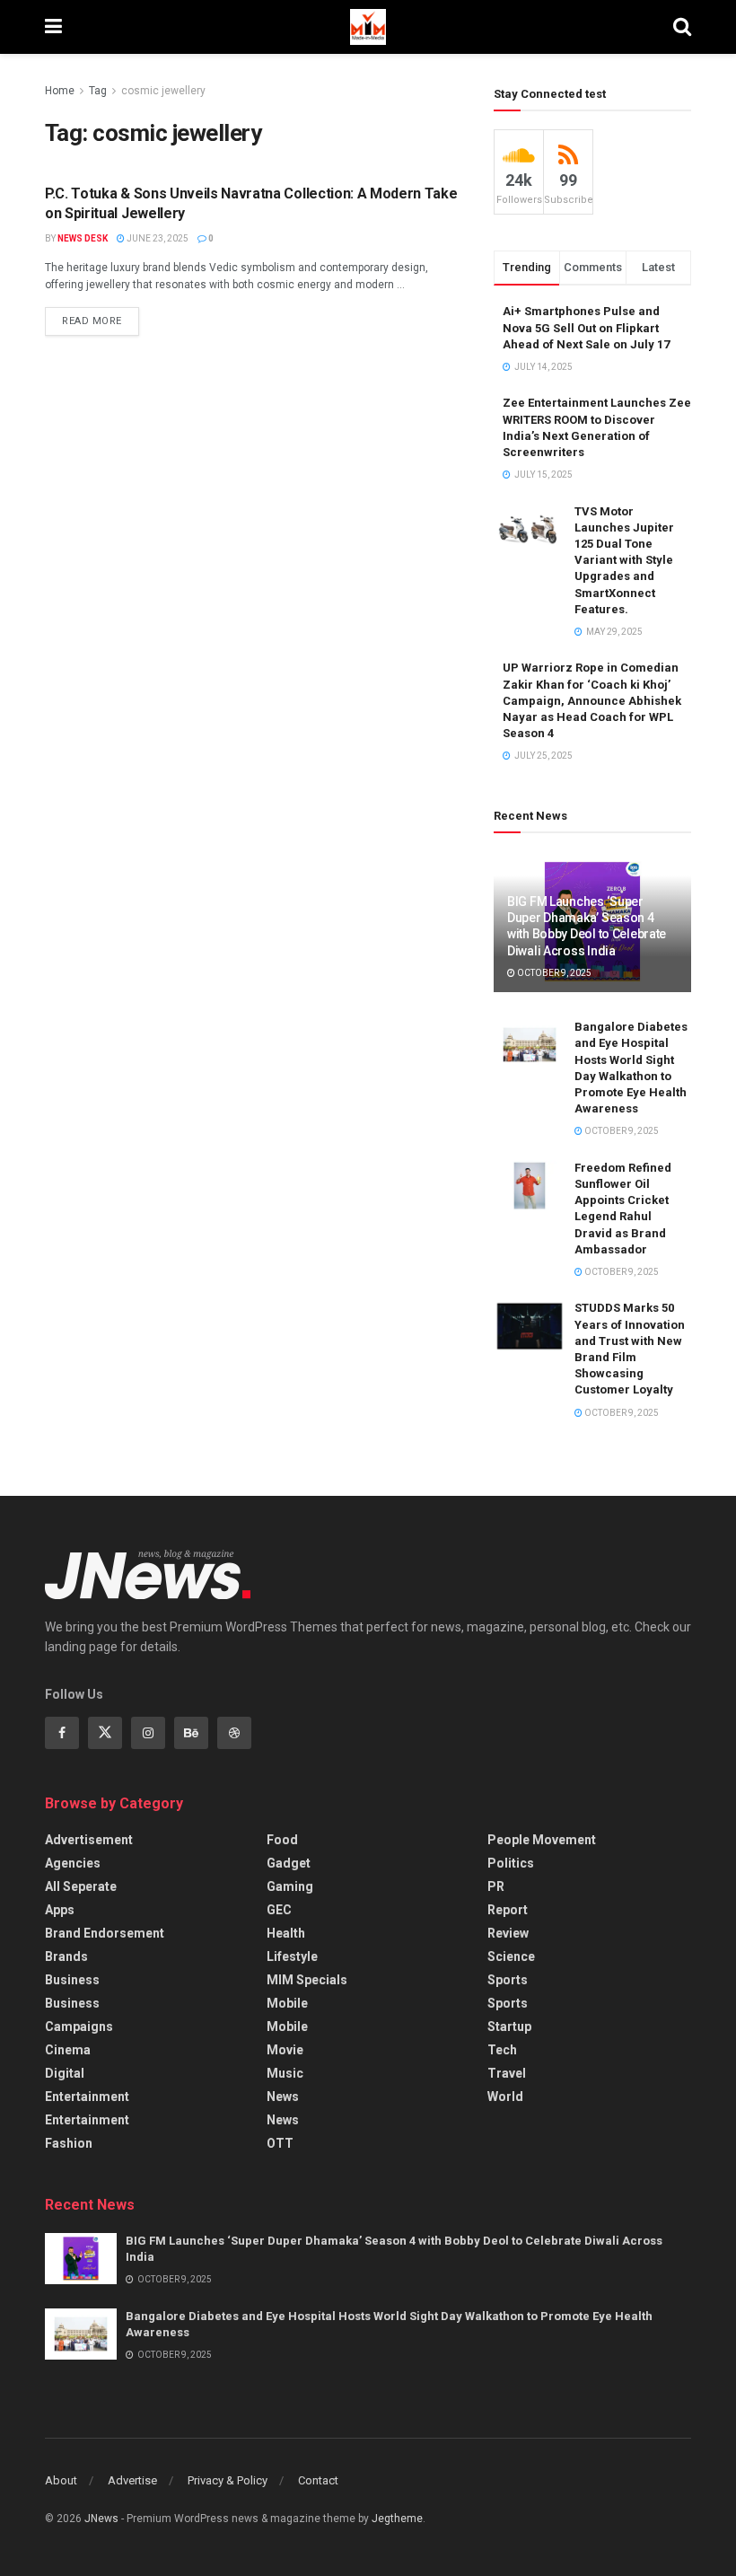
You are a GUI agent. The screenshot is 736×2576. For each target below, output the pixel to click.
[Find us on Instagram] (148, 1733)
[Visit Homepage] (368, 27)
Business (72, 1980)
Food (282, 1840)
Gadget (289, 1863)
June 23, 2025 (157, 238)
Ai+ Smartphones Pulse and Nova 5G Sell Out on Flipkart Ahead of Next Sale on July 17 (586, 327)
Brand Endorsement (105, 1933)
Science (511, 1956)
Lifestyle (292, 1956)
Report (508, 1910)
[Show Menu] (53, 27)
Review (508, 1933)
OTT (280, 2143)
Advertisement (89, 1840)
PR (496, 1886)
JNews (101, 2519)
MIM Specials (307, 1980)
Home (60, 91)
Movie (285, 2050)
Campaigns (79, 2027)
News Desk (83, 238)
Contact (318, 2480)
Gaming (290, 1886)
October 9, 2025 (553, 973)
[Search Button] (682, 27)
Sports (508, 1980)
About (61, 2480)
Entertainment (87, 2097)
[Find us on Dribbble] (234, 1733)
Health (286, 1933)
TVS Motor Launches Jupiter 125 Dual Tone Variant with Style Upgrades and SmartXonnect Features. (624, 560)
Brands (66, 1956)
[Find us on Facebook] (62, 1733)
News (283, 2097)
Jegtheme (397, 2519)
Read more (101, 317)
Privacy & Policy (228, 2480)
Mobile (287, 2003)
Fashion (69, 2143)
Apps (60, 1910)
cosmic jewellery (163, 91)
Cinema (68, 2050)
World (505, 2097)
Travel (507, 2073)
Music (285, 2073)
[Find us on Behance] (191, 1733)
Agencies (73, 1863)
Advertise (132, 2480)
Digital (65, 2073)
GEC (279, 1910)
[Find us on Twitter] (105, 1733)
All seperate (81, 1886)
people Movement (542, 1840)
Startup (509, 2027)
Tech (502, 2050)
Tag (98, 91)
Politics (511, 1863)
